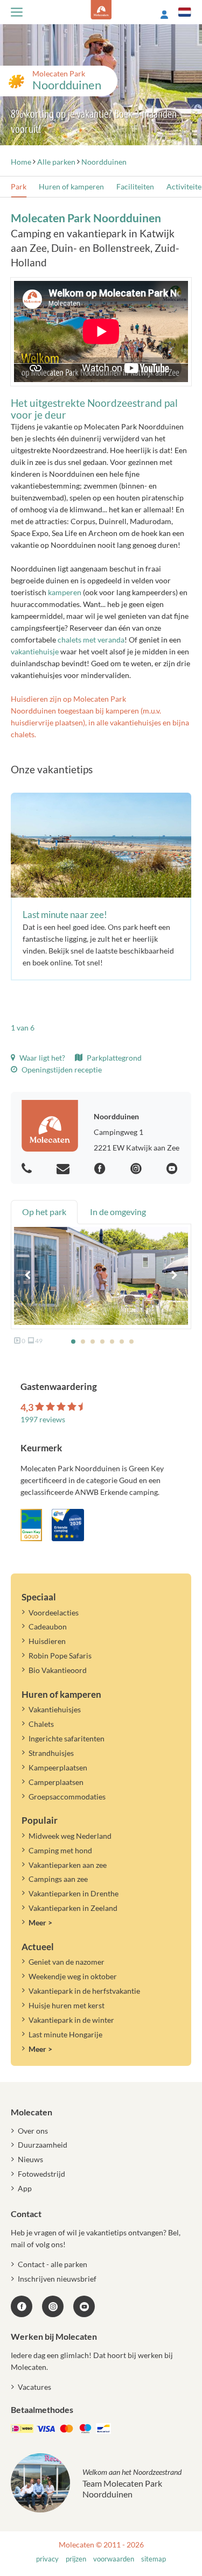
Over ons (33, 2131)
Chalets (41, 1724)
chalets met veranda (91, 640)
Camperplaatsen (56, 1782)
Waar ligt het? (41, 1058)
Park (19, 186)
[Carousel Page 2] (83, 1342)
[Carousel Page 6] (122, 1342)
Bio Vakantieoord (58, 1670)
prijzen (76, 2559)
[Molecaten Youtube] (173, 1169)
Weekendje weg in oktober (73, 1976)
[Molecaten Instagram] (137, 1169)
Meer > (40, 1922)
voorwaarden (114, 2559)
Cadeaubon (48, 1626)
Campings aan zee (58, 1879)
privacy (47, 2559)
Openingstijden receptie (61, 1070)
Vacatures (34, 2387)
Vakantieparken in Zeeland (73, 1908)
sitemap (154, 2559)
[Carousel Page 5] (112, 1342)
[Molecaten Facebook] (101, 1169)
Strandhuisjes (51, 1753)
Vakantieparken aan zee (68, 1865)
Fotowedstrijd (41, 2174)
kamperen (65, 592)
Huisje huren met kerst (67, 2005)
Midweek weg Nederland (70, 1836)
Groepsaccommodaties (67, 1797)
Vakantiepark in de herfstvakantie (84, 1991)
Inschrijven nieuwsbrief (57, 2279)
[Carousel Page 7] (131, 1342)
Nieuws (30, 2159)
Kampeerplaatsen (58, 1767)
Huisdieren (47, 1641)
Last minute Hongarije (65, 2034)
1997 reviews (43, 1419)
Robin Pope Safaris (60, 1656)
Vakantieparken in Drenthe (74, 1893)
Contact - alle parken (53, 2264)
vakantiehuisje (35, 651)
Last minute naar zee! (65, 915)
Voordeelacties (54, 1612)
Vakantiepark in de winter (71, 2020)
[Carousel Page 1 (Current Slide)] (73, 1342)
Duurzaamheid (43, 2145)
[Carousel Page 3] (93, 1342)
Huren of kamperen (71, 186)
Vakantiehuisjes (55, 1709)
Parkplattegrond (113, 1058)
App (25, 2188)
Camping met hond (60, 1850)
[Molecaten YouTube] (84, 2306)
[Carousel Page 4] (102, 1342)
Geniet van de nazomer (67, 1962)
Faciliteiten (135, 186)
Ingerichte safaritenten (67, 1738)
